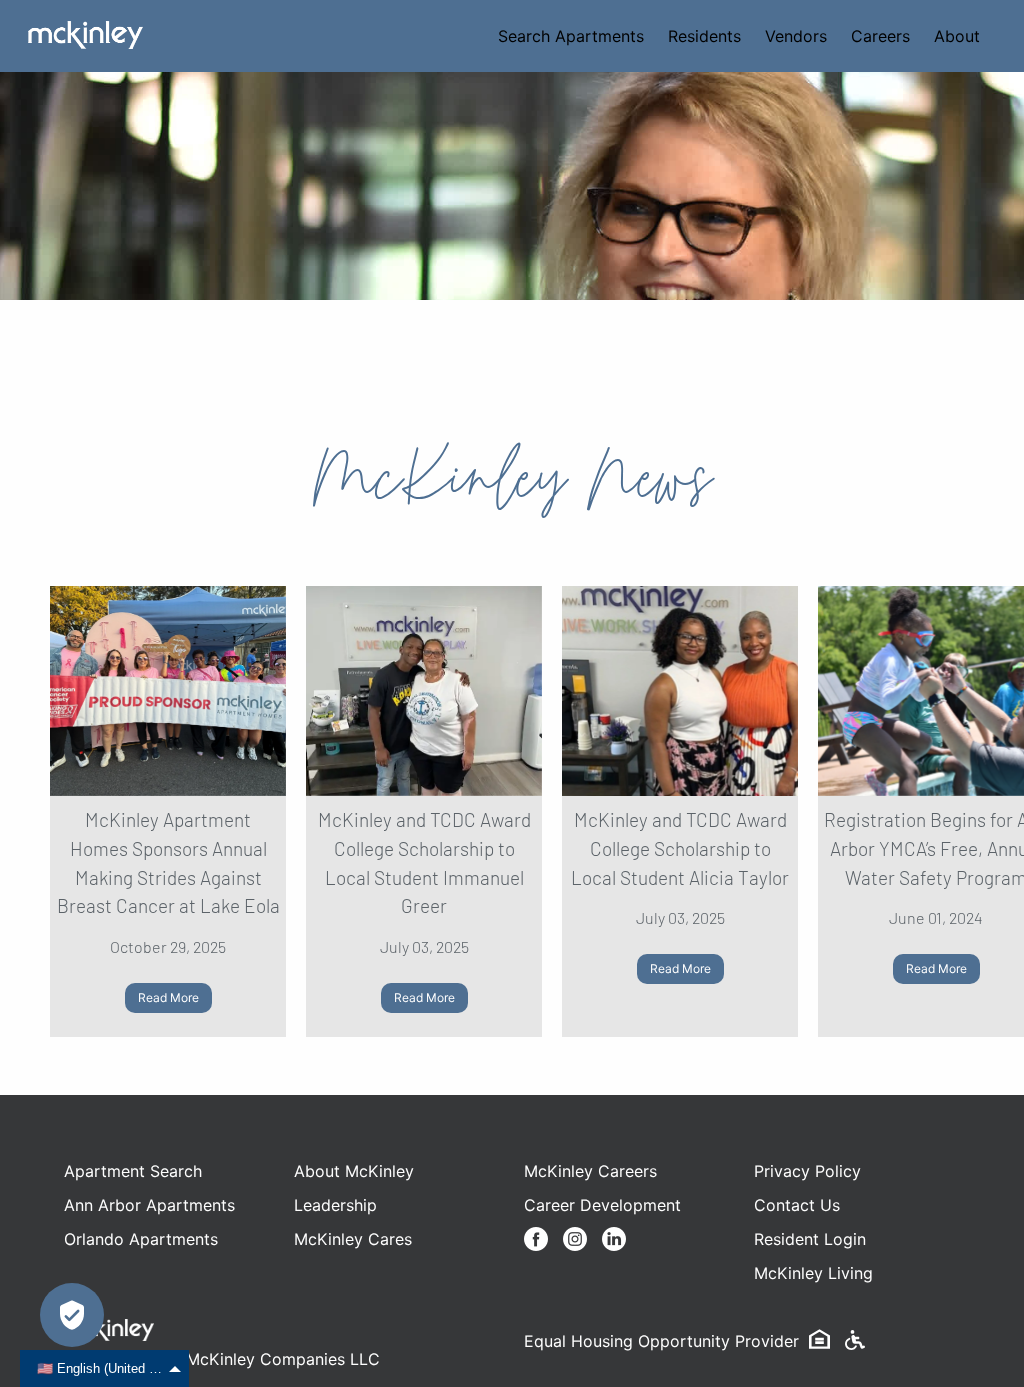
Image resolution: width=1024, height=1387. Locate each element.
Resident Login (810, 1239)
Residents (704, 36)
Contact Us (797, 1205)
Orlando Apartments (141, 1239)
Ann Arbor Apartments (149, 1205)
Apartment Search (133, 1171)
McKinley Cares (353, 1239)
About (957, 36)
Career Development (602, 1205)
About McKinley (354, 1171)
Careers (880, 36)
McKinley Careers (590, 1171)
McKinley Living (813, 1273)
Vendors (796, 36)
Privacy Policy (807, 1171)
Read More (168, 997)
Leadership (335, 1205)
